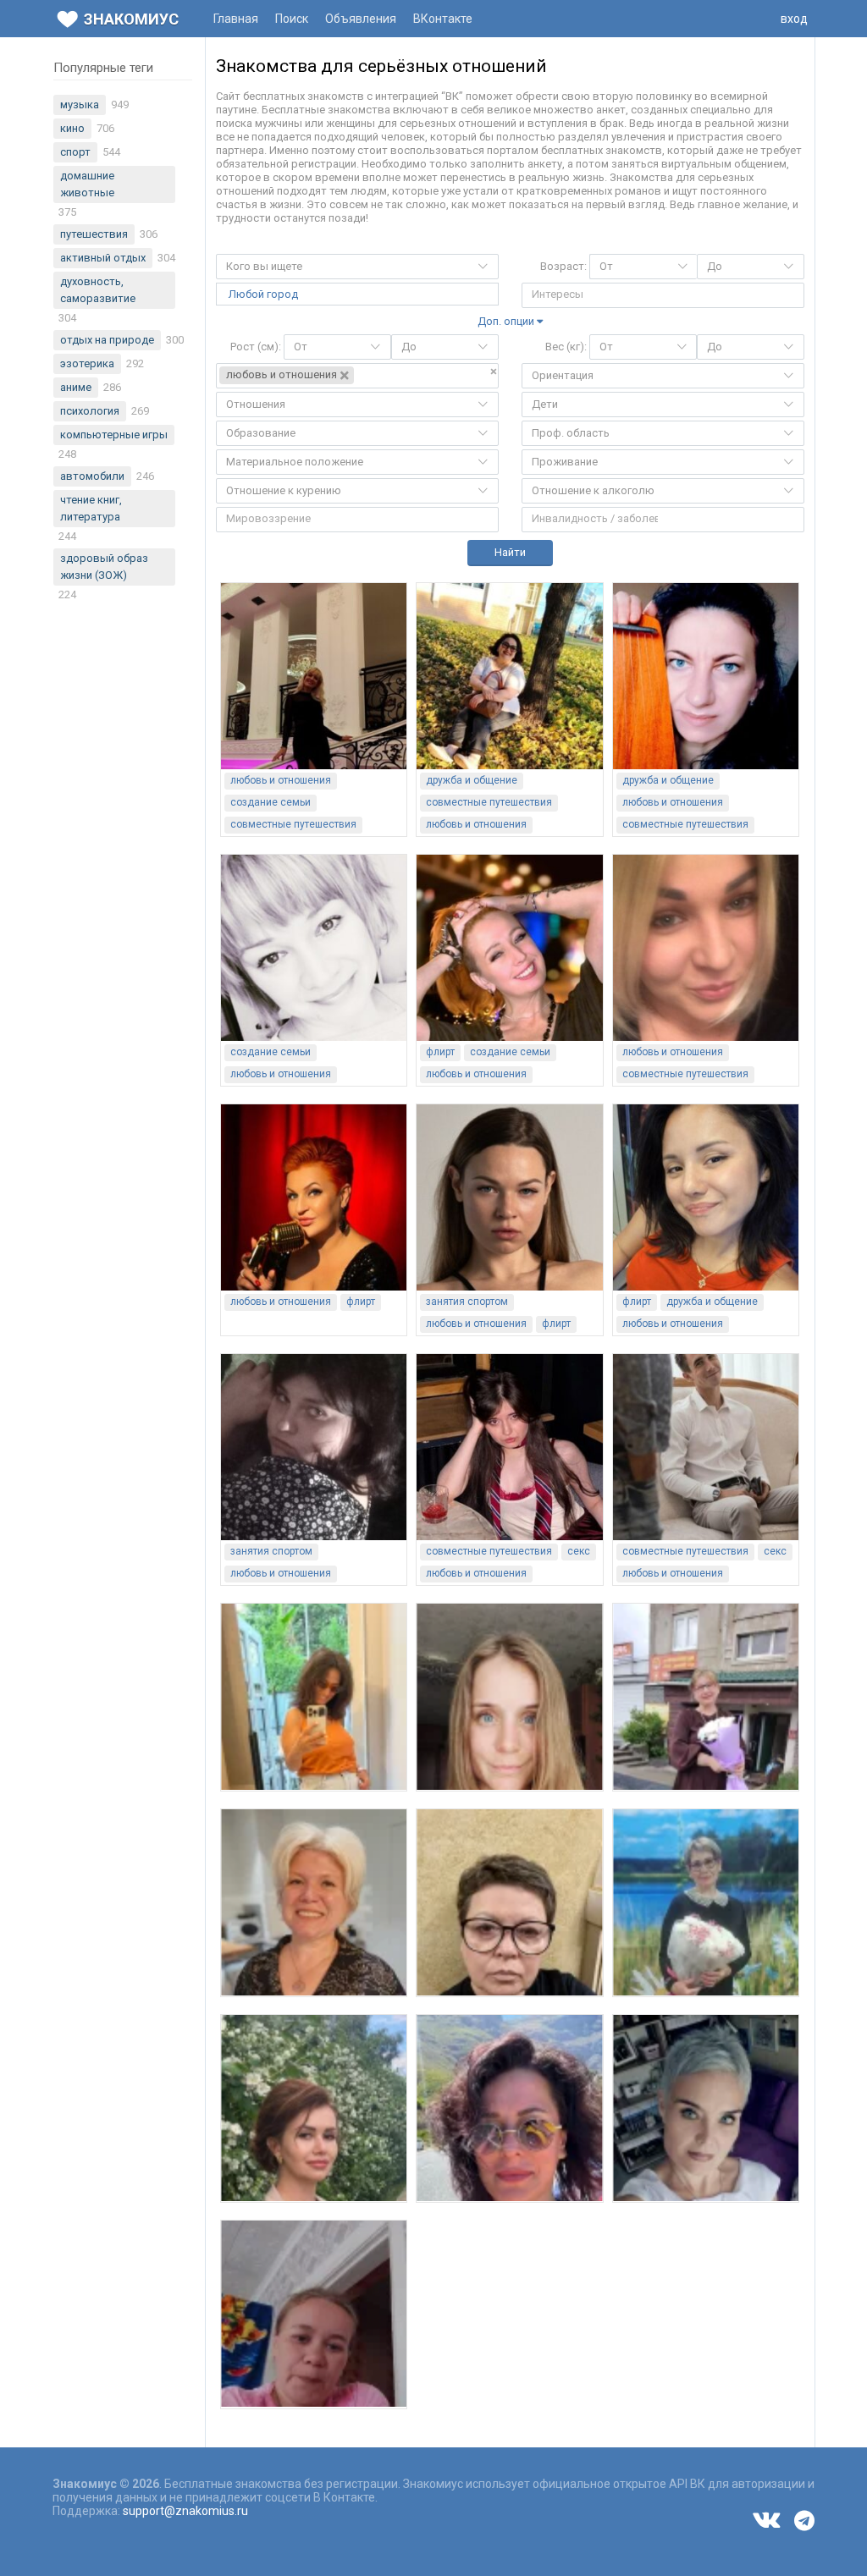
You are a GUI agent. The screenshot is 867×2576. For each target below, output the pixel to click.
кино (72, 128)
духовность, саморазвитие (98, 290)
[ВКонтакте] (766, 2519)
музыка (80, 105)
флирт (440, 1052)
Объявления (361, 19)
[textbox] (593, 294)
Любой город (263, 294)
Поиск (292, 19)
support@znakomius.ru (185, 2511)
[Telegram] (804, 2521)
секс (579, 1551)
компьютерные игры (114, 435)
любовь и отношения (281, 780)
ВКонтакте (443, 19)
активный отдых (103, 258)
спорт (75, 152)
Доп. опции (507, 321)
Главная (236, 19)
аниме (76, 387)
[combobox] (357, 267)
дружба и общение (472, 780)
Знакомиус (131, 19)
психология (90, 411)
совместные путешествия (293, 824)
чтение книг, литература (91, 508)
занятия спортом (467, 1302)
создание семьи (271, 802)
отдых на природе (107, 340)
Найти (510, 552)
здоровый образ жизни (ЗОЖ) (104, 567)
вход (794, 19)
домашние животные (87, 184)
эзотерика (87, 363)
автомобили (92, 476)
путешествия (94, 234)
